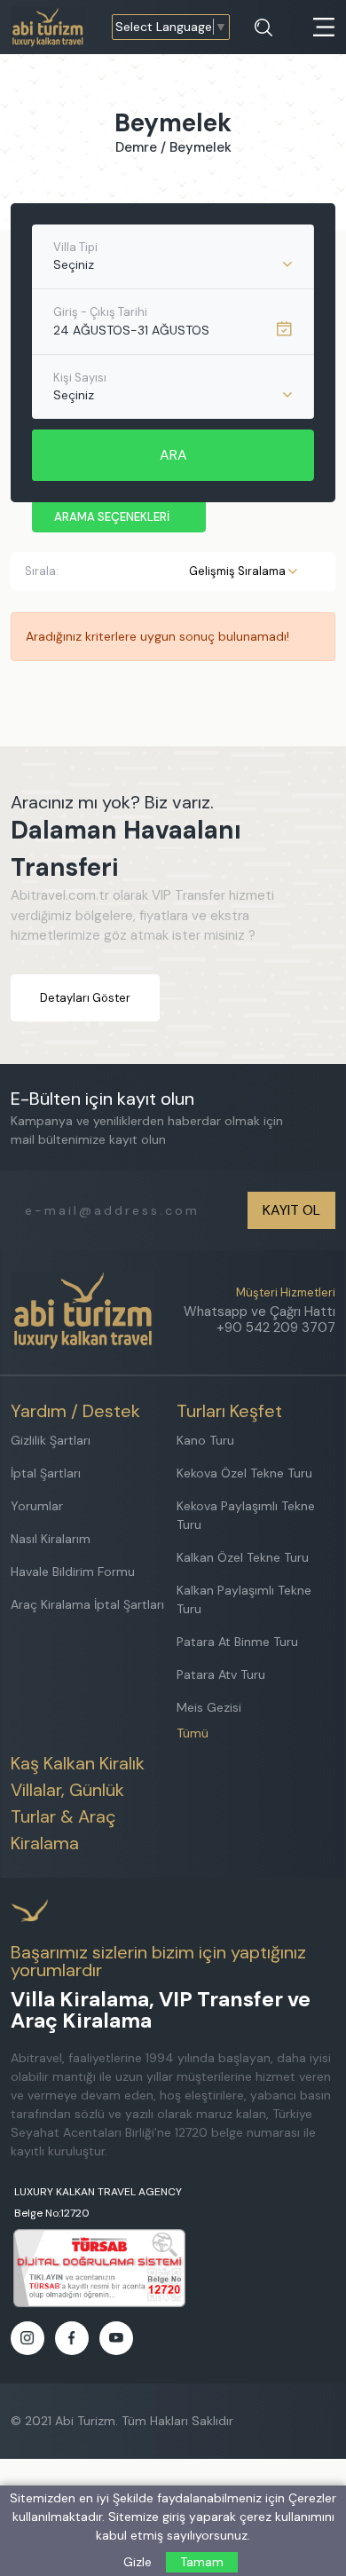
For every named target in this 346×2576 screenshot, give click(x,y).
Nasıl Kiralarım (51, 1539)
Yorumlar (37, 1506)
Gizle (138, 2562)
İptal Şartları (46, 1473)
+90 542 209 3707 (276, 1327)
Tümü (193, 1733)
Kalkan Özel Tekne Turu (243, 1557)
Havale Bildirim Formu (73, 1572)
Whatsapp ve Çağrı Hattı (259, 1312)
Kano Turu (205, 1440)
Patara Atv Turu (221, 1674)
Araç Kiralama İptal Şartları (87, 1604)
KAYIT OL (291, 1210)
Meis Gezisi (209, 1707)
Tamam (202, 2562)
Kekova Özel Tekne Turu (244, 1473)
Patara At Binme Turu (237, 1642)
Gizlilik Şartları (51, 1440)
